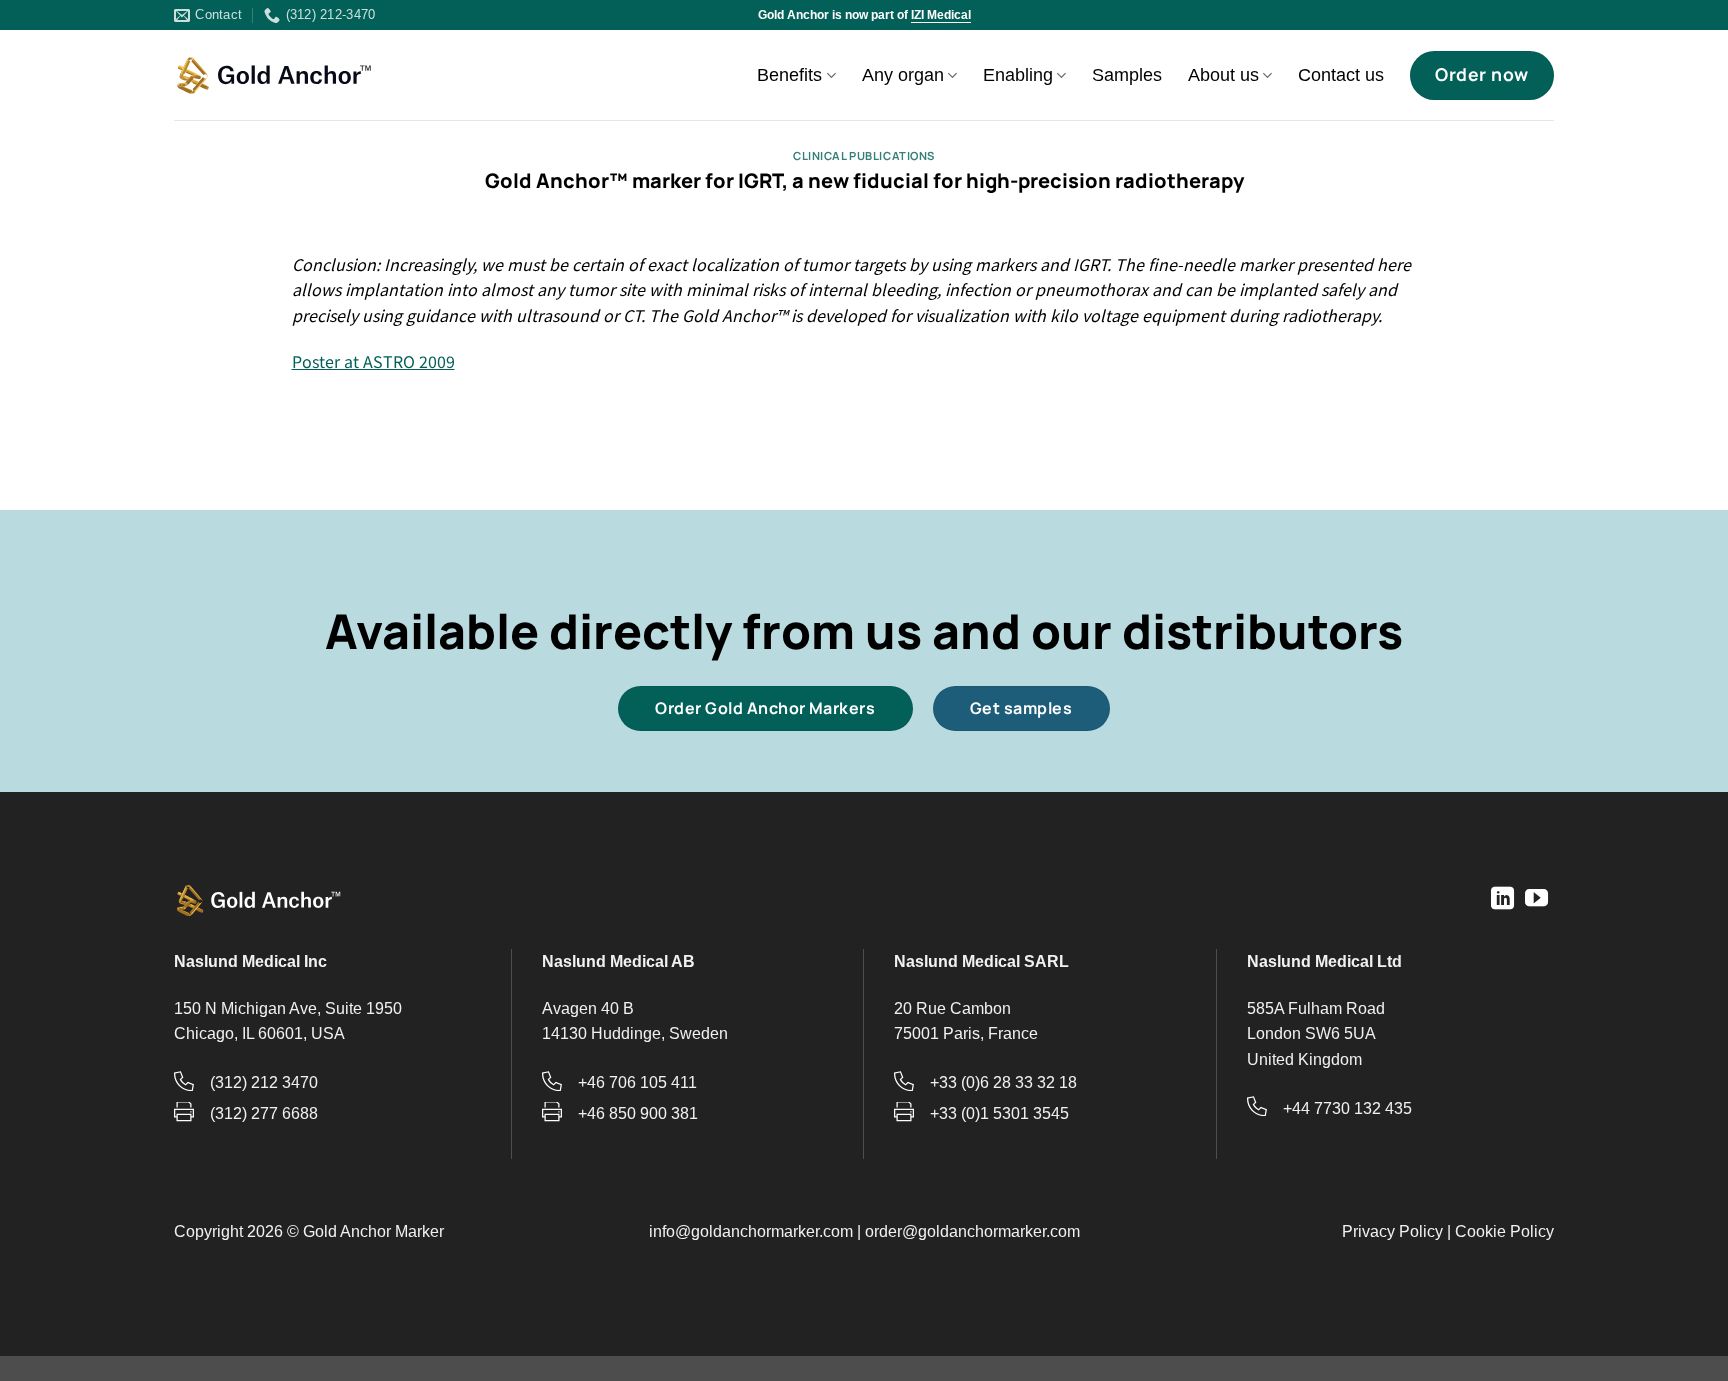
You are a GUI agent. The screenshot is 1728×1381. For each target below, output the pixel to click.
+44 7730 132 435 (1347, 1108)
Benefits (789, 75)
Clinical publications (864, 155)
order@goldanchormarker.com (972, 1231)
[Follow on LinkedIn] (1502, 900)
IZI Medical (941, 15)
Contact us (1341, 75)
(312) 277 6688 (264, 1113)
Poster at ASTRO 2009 (373, 361)
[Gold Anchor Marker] (274, 76)
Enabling (1018, 75)
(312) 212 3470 (264, 1082)
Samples (1127, 75)
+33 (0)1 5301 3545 (999, 1113)
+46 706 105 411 (637, 1082)
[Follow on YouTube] (1536, 900)
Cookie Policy (1504, 1231)
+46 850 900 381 (638, 1113)
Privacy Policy (1392, 1231)
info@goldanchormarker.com (751, 1231)
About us (1223, 75)
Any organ (903, 75)
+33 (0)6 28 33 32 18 (1003, 1082)
